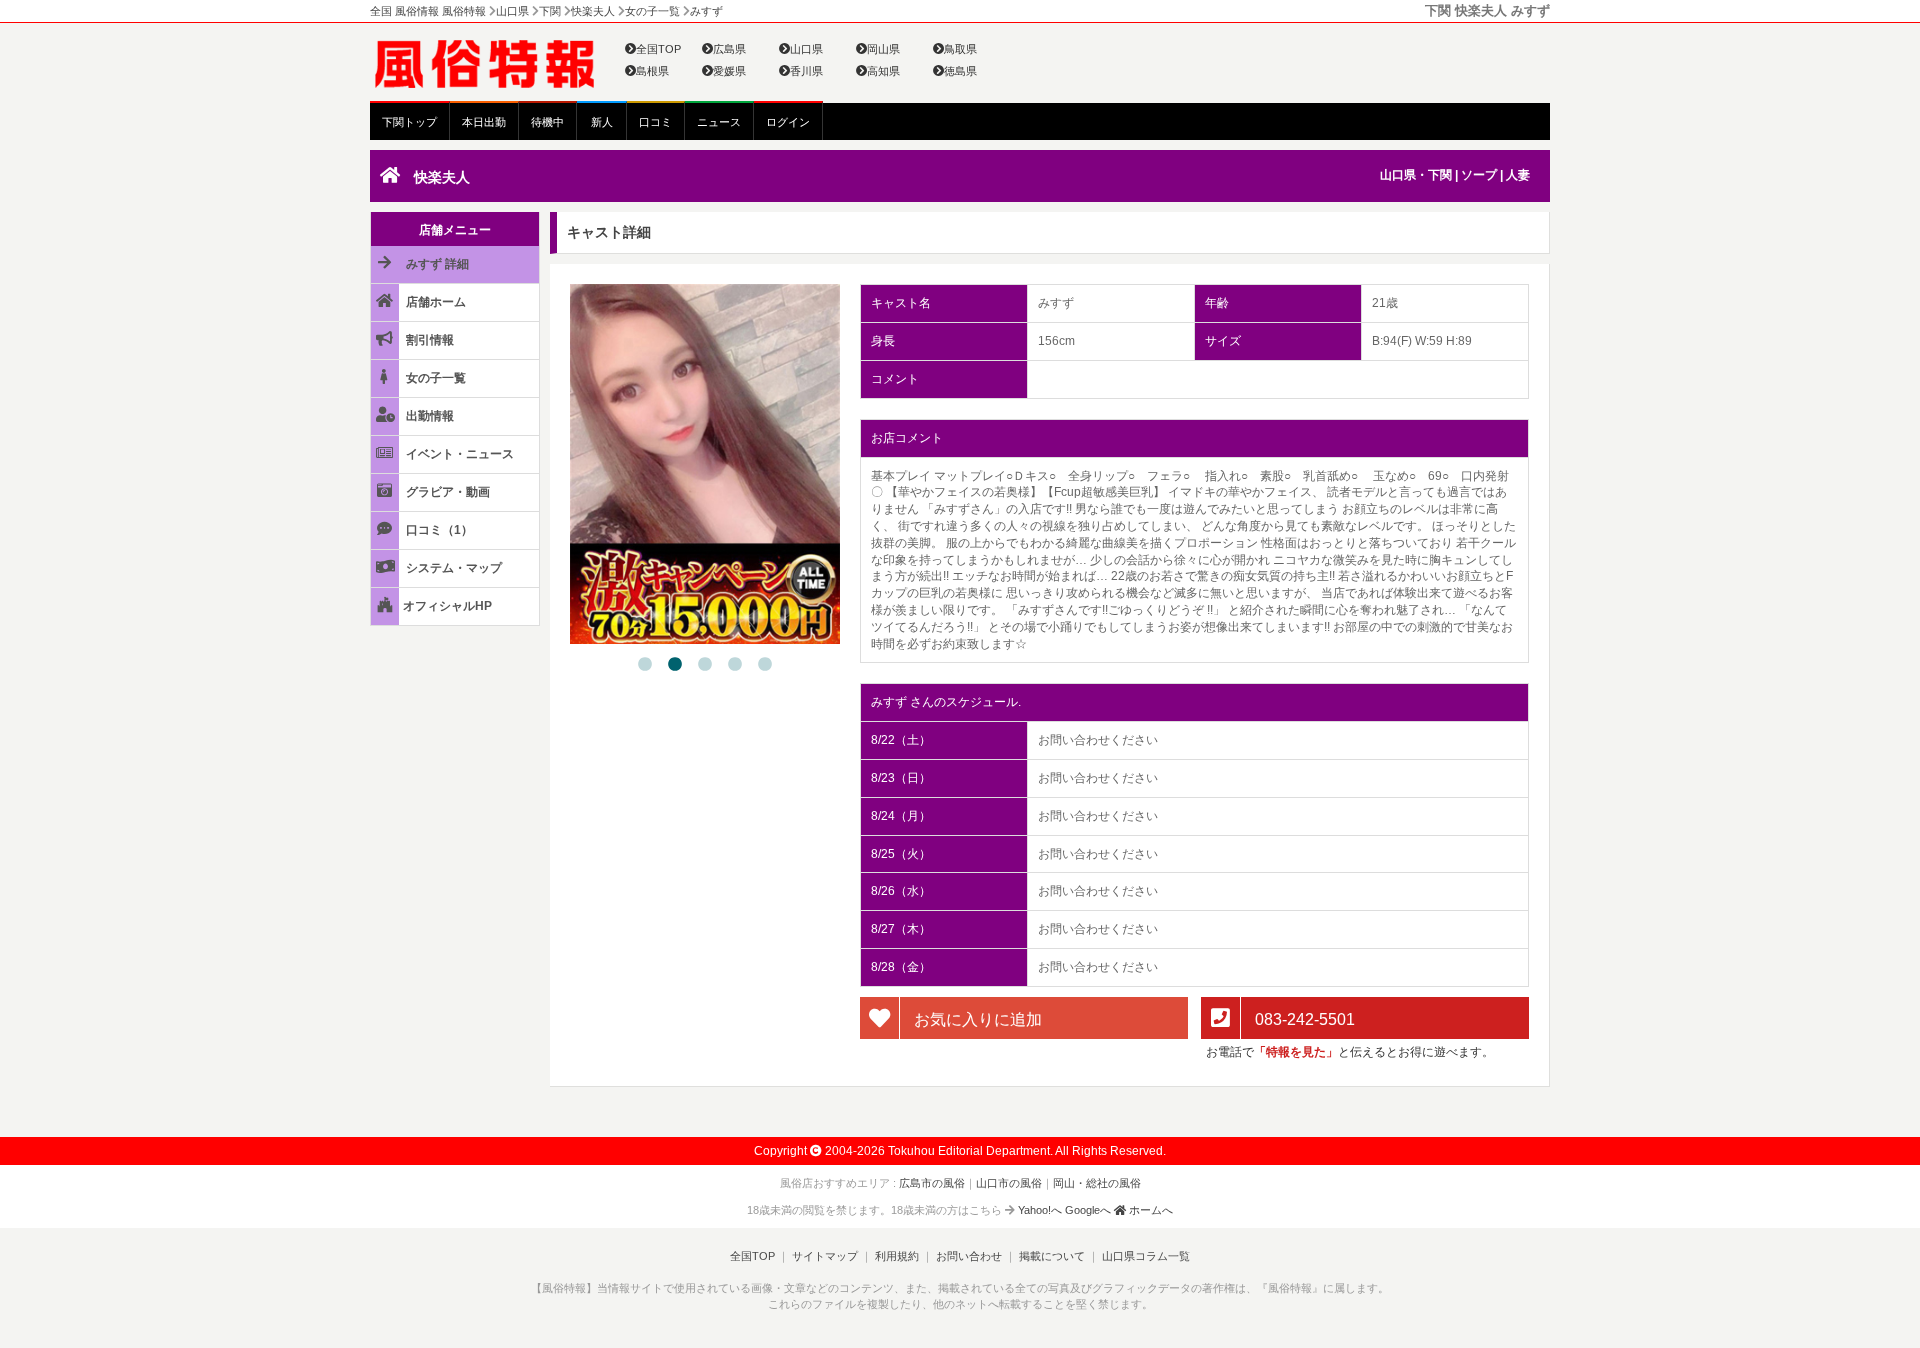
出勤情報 (428, 416)
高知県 (883, 71)
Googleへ (1088, 1210)
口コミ (655, 122)
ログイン (788, 122)
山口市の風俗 (1009, 1183)
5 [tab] (765, 665)
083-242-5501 (1303, 1018)
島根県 (652, 71)
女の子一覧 (434, 378)
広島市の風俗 (932, 1183)
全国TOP (658, 49)
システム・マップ (452, 568)
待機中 (547, 122)
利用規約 (897, 1256)
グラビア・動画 (446, 492)
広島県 (729, 49)
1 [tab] (645, 665)
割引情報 (428, 340)
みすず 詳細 (436, 264)
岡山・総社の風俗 (1097, 1183)
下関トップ (409, 122)
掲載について (1052, 1256)
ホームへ (1149, 1210)
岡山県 (883, 49)
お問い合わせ (969, 1256)
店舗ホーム (434, 302)
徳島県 (960, 71)
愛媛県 (729, 71)
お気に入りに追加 (976, 1018)
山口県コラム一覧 (1146, 1256)
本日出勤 (484, 122)
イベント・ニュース (458, 454)
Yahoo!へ (1040, 1210)
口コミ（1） (438, 530)
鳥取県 (960, 49)
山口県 (806, 49)
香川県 (806, 71)
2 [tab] (675, 665)
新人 (602, 122)
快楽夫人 (442, 177)
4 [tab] (735, 665)
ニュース (719, 122)
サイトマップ (825, 1256)
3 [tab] (705, 665)
